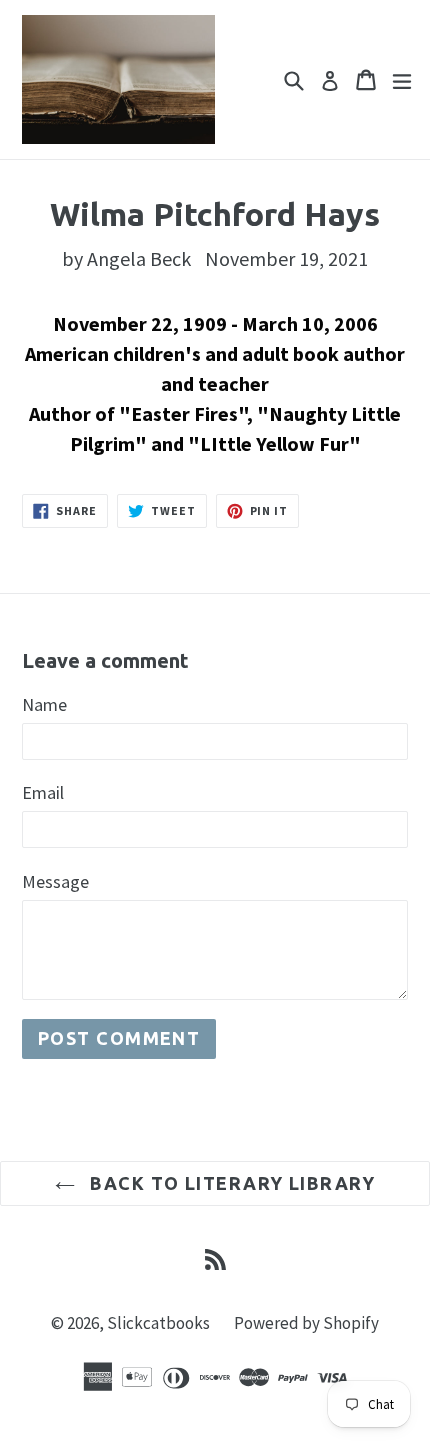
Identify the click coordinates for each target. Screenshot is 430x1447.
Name (44, 704)
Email (43, 792)
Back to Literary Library (230, 1183)
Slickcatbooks (158, 1323)
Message (55, 881)
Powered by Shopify (306, 1323)
